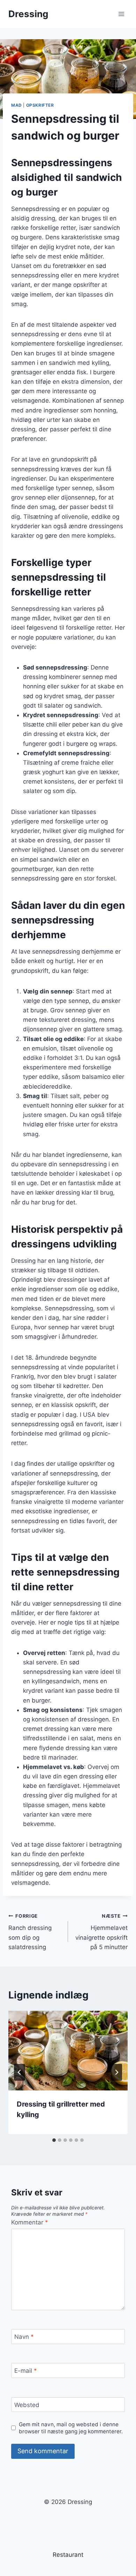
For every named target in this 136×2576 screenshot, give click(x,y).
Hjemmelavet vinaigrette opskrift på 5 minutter (101, 1932)
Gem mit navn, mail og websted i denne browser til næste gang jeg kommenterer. (71, 2428)
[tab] (54, 2140)
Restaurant (68, 2555)
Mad (17, 105)
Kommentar (30, 2222)
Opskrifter (40, 105)
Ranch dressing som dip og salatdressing (30, 1932)
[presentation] (68, 2051)
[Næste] (116, 2072)
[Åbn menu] (121, 14)
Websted (27, 2405)
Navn (24, 2337)
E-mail (26, 2371)
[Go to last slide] (20, 2072)
